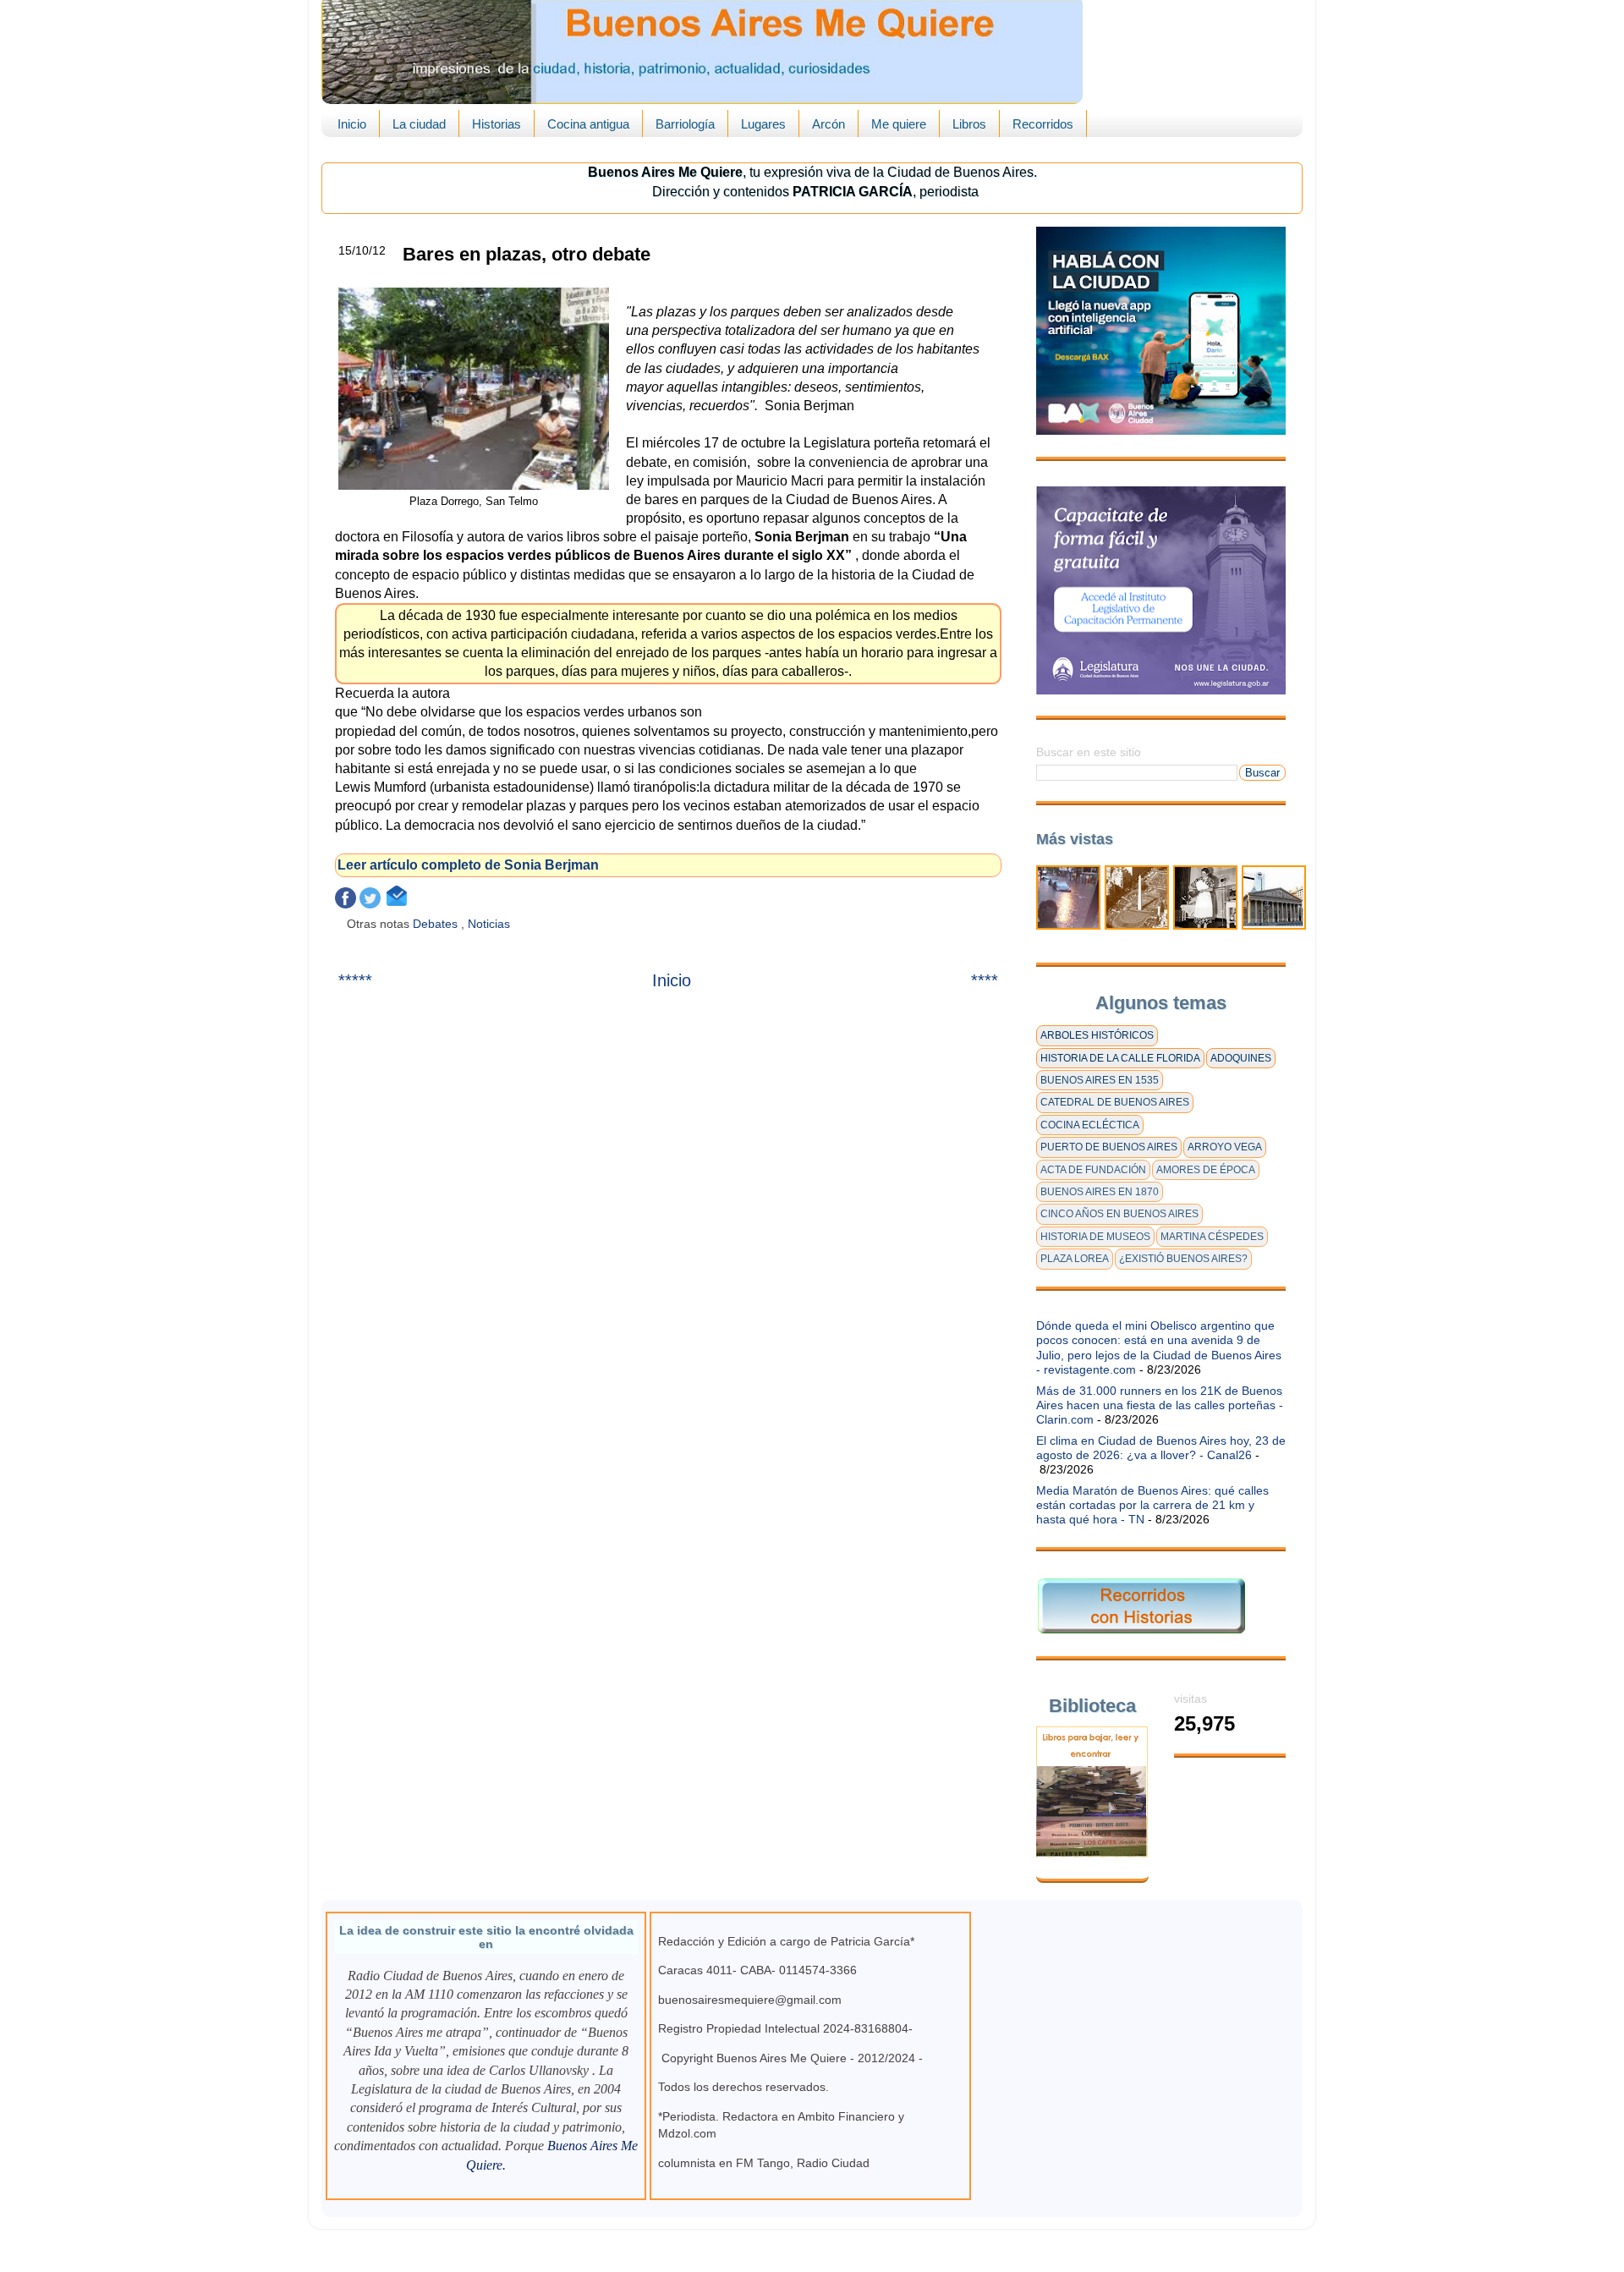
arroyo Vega (1225, 1147)
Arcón (828, 124)
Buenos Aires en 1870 (1100, 1192)
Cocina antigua (588, 124)
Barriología (685, 124)
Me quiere (899, 124)
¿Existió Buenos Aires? (1183, 1259)
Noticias (491, 924)
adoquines (1241, 1058)
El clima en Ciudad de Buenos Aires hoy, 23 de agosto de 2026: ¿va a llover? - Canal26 (1161, 1448)
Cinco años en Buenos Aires (1119, 1214)
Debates (437, 924)
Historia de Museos (1095, 1237)
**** (985, 980)
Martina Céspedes (1212, 1237)
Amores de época (1206, 1170)
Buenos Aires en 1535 (1100, 1080)
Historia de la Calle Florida (1120, 1058)
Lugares (763, 124)
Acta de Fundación (1093, 1170)
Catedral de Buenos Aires (1115, 1102)
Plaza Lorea (1075, 1259)
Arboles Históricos (1097, 1035)
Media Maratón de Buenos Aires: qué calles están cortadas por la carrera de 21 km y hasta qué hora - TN (1152, 1505)
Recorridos (1043, 124)
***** (355, 980)
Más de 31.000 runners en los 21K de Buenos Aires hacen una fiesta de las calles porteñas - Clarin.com (1160, 1405)
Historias (497, 124)
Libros (969, 124)
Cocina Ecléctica (1090, 1125)
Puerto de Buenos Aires (1109, 1147)
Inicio (352, 124)
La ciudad (419, 124)
